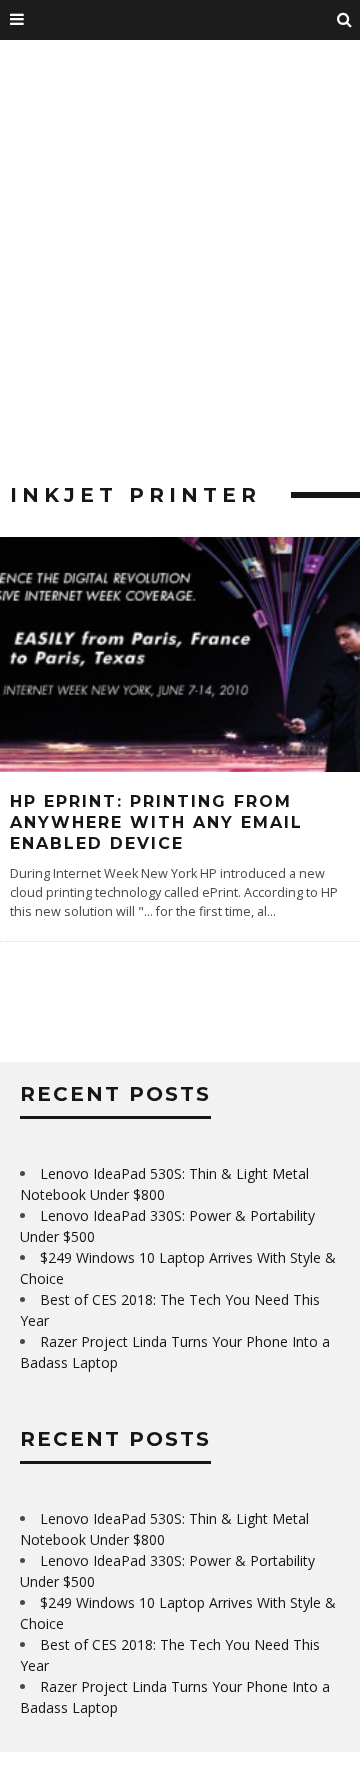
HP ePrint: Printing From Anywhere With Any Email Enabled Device (156, 822)
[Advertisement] (180, 270)
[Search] (345, 20)
